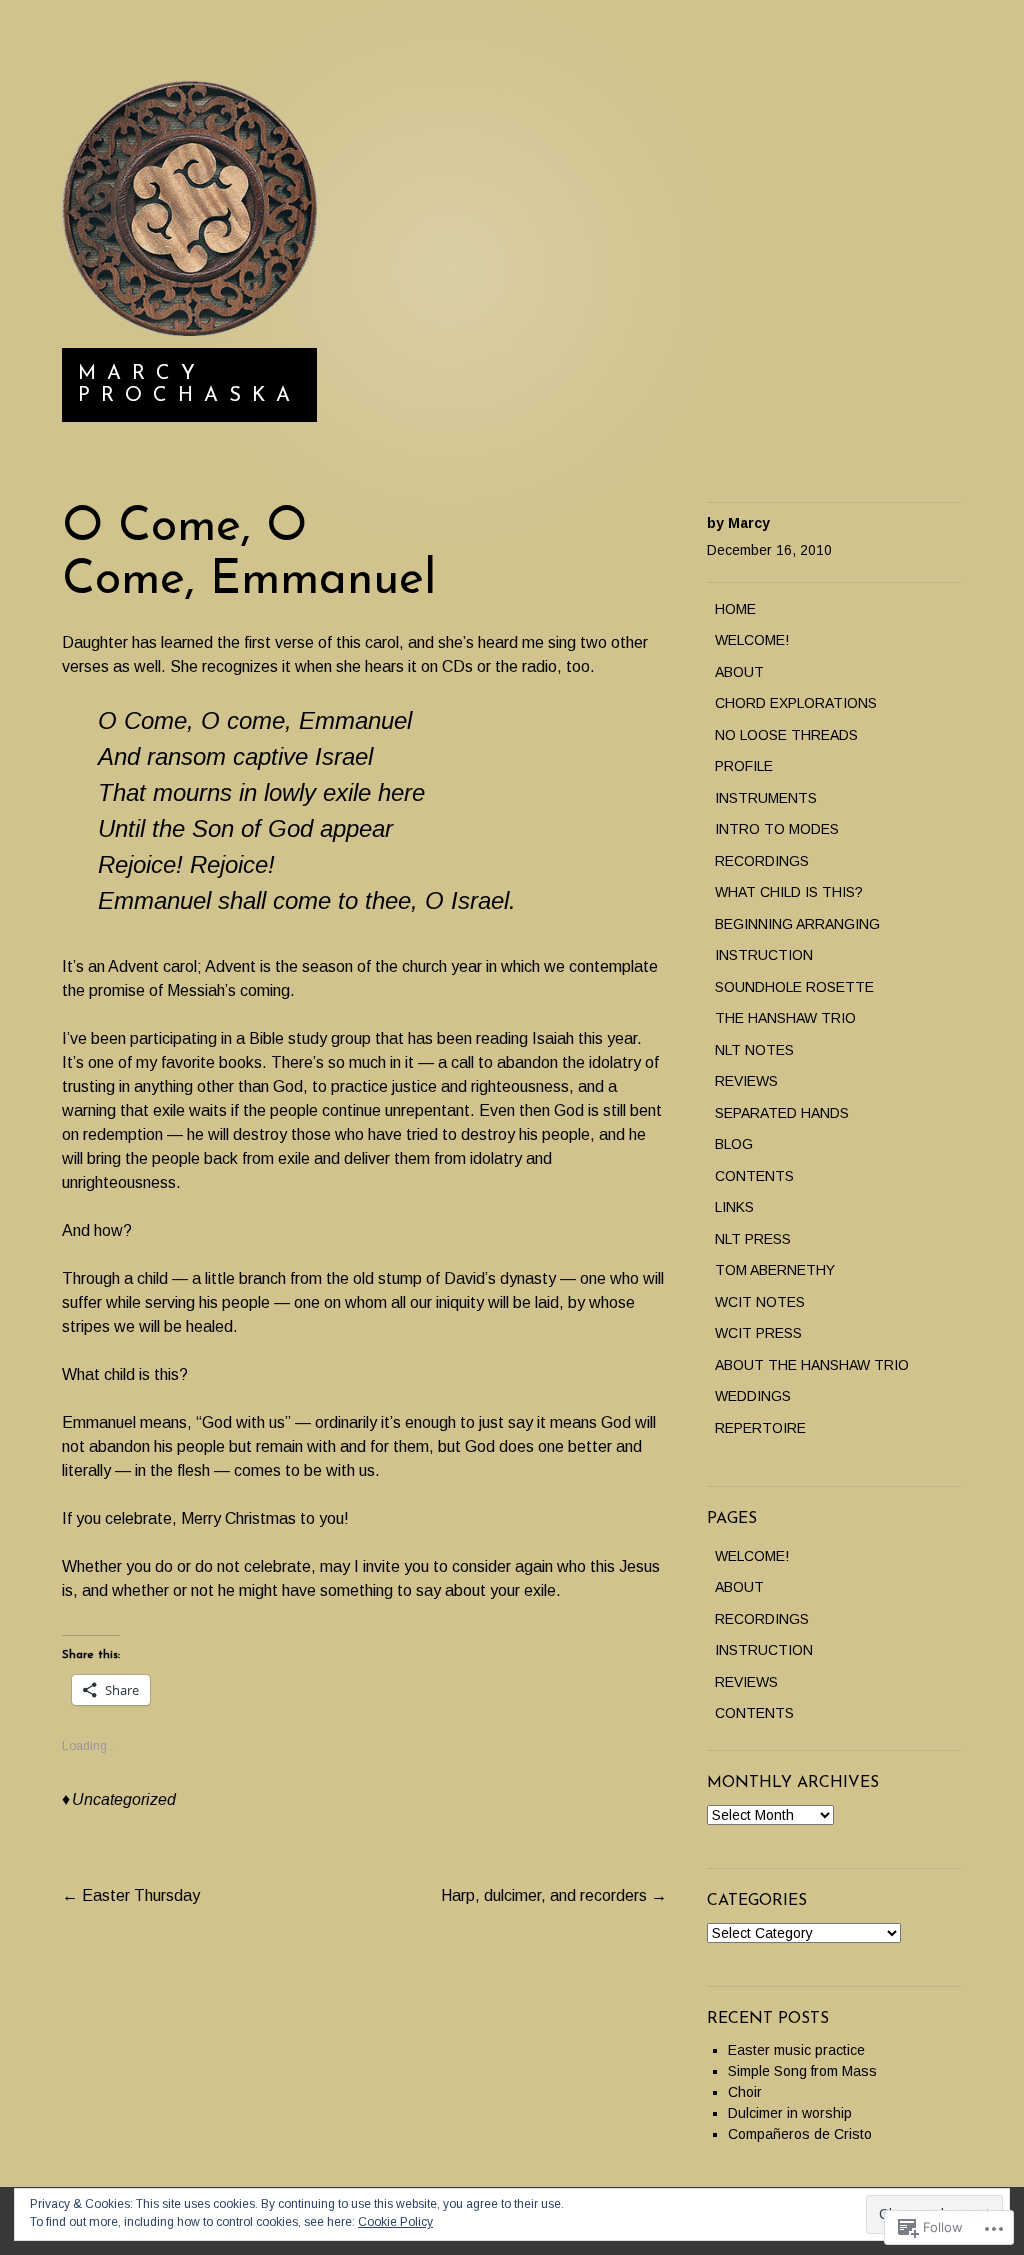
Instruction (764, 955)
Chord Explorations (796, 703)
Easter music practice (796, 2050)
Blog (734, 1144)
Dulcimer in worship (790, 2113)
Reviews (746, 1081)
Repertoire (760, 1428)
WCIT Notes (760, 1302)
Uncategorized (124, 1799)
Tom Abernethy (775, 1270)
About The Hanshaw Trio (812, 1365)
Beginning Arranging (797, 924)
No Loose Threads (786, 735)
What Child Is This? (789, 892)
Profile (744, 766)
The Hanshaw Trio (785, 1018)
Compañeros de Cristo (800, 2134)
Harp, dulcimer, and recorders (554, 1895)
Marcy (749, 523)
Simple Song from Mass (802, 2071)
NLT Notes (754, 1050)
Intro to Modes (777, 829)
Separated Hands (782, 1113)
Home (735, 609)
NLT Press (753, 1239)
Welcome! (752, 640)
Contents (754, 1176)
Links (734, 1207)
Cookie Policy (395, 2222)
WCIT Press (758, 1333)
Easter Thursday (131, 1895)
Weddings (753, 1396)
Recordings (762, 861)
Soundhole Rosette (794, 987)
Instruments (766, 798)
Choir (745, 2092)
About (739, 672)
